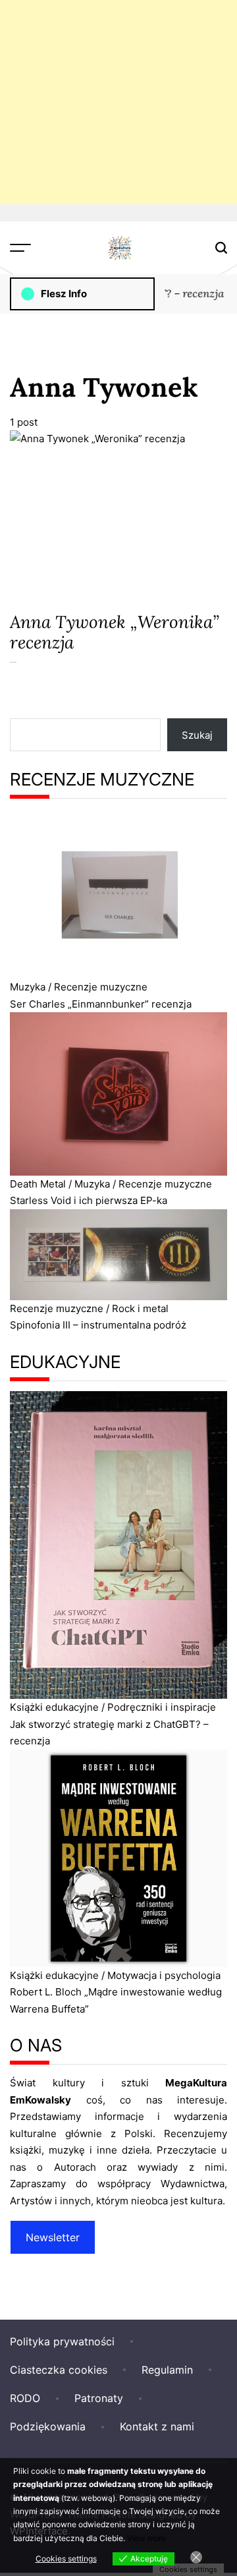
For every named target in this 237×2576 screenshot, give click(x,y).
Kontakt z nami (157, 2426)
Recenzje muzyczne (101, 987)
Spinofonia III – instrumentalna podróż (98, 1325)
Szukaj (197, 735)
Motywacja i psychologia (164, 1975)
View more (146, 2538)
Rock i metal (140, 1308)
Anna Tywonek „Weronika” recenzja (115, 632)
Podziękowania (48, 2426)
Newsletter (53, 2237)
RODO (25, 2398)
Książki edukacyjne (54, 1707)
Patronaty (99, 2398)
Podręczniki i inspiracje (162, 1707)
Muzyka (28, 987)
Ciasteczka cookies (59, 2370)
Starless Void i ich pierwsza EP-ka (89, 1200)
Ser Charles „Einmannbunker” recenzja (101, 1004)
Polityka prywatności (62, 2341)
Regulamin (167, 2370)
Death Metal (38, 1184)
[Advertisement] (118, 102)
